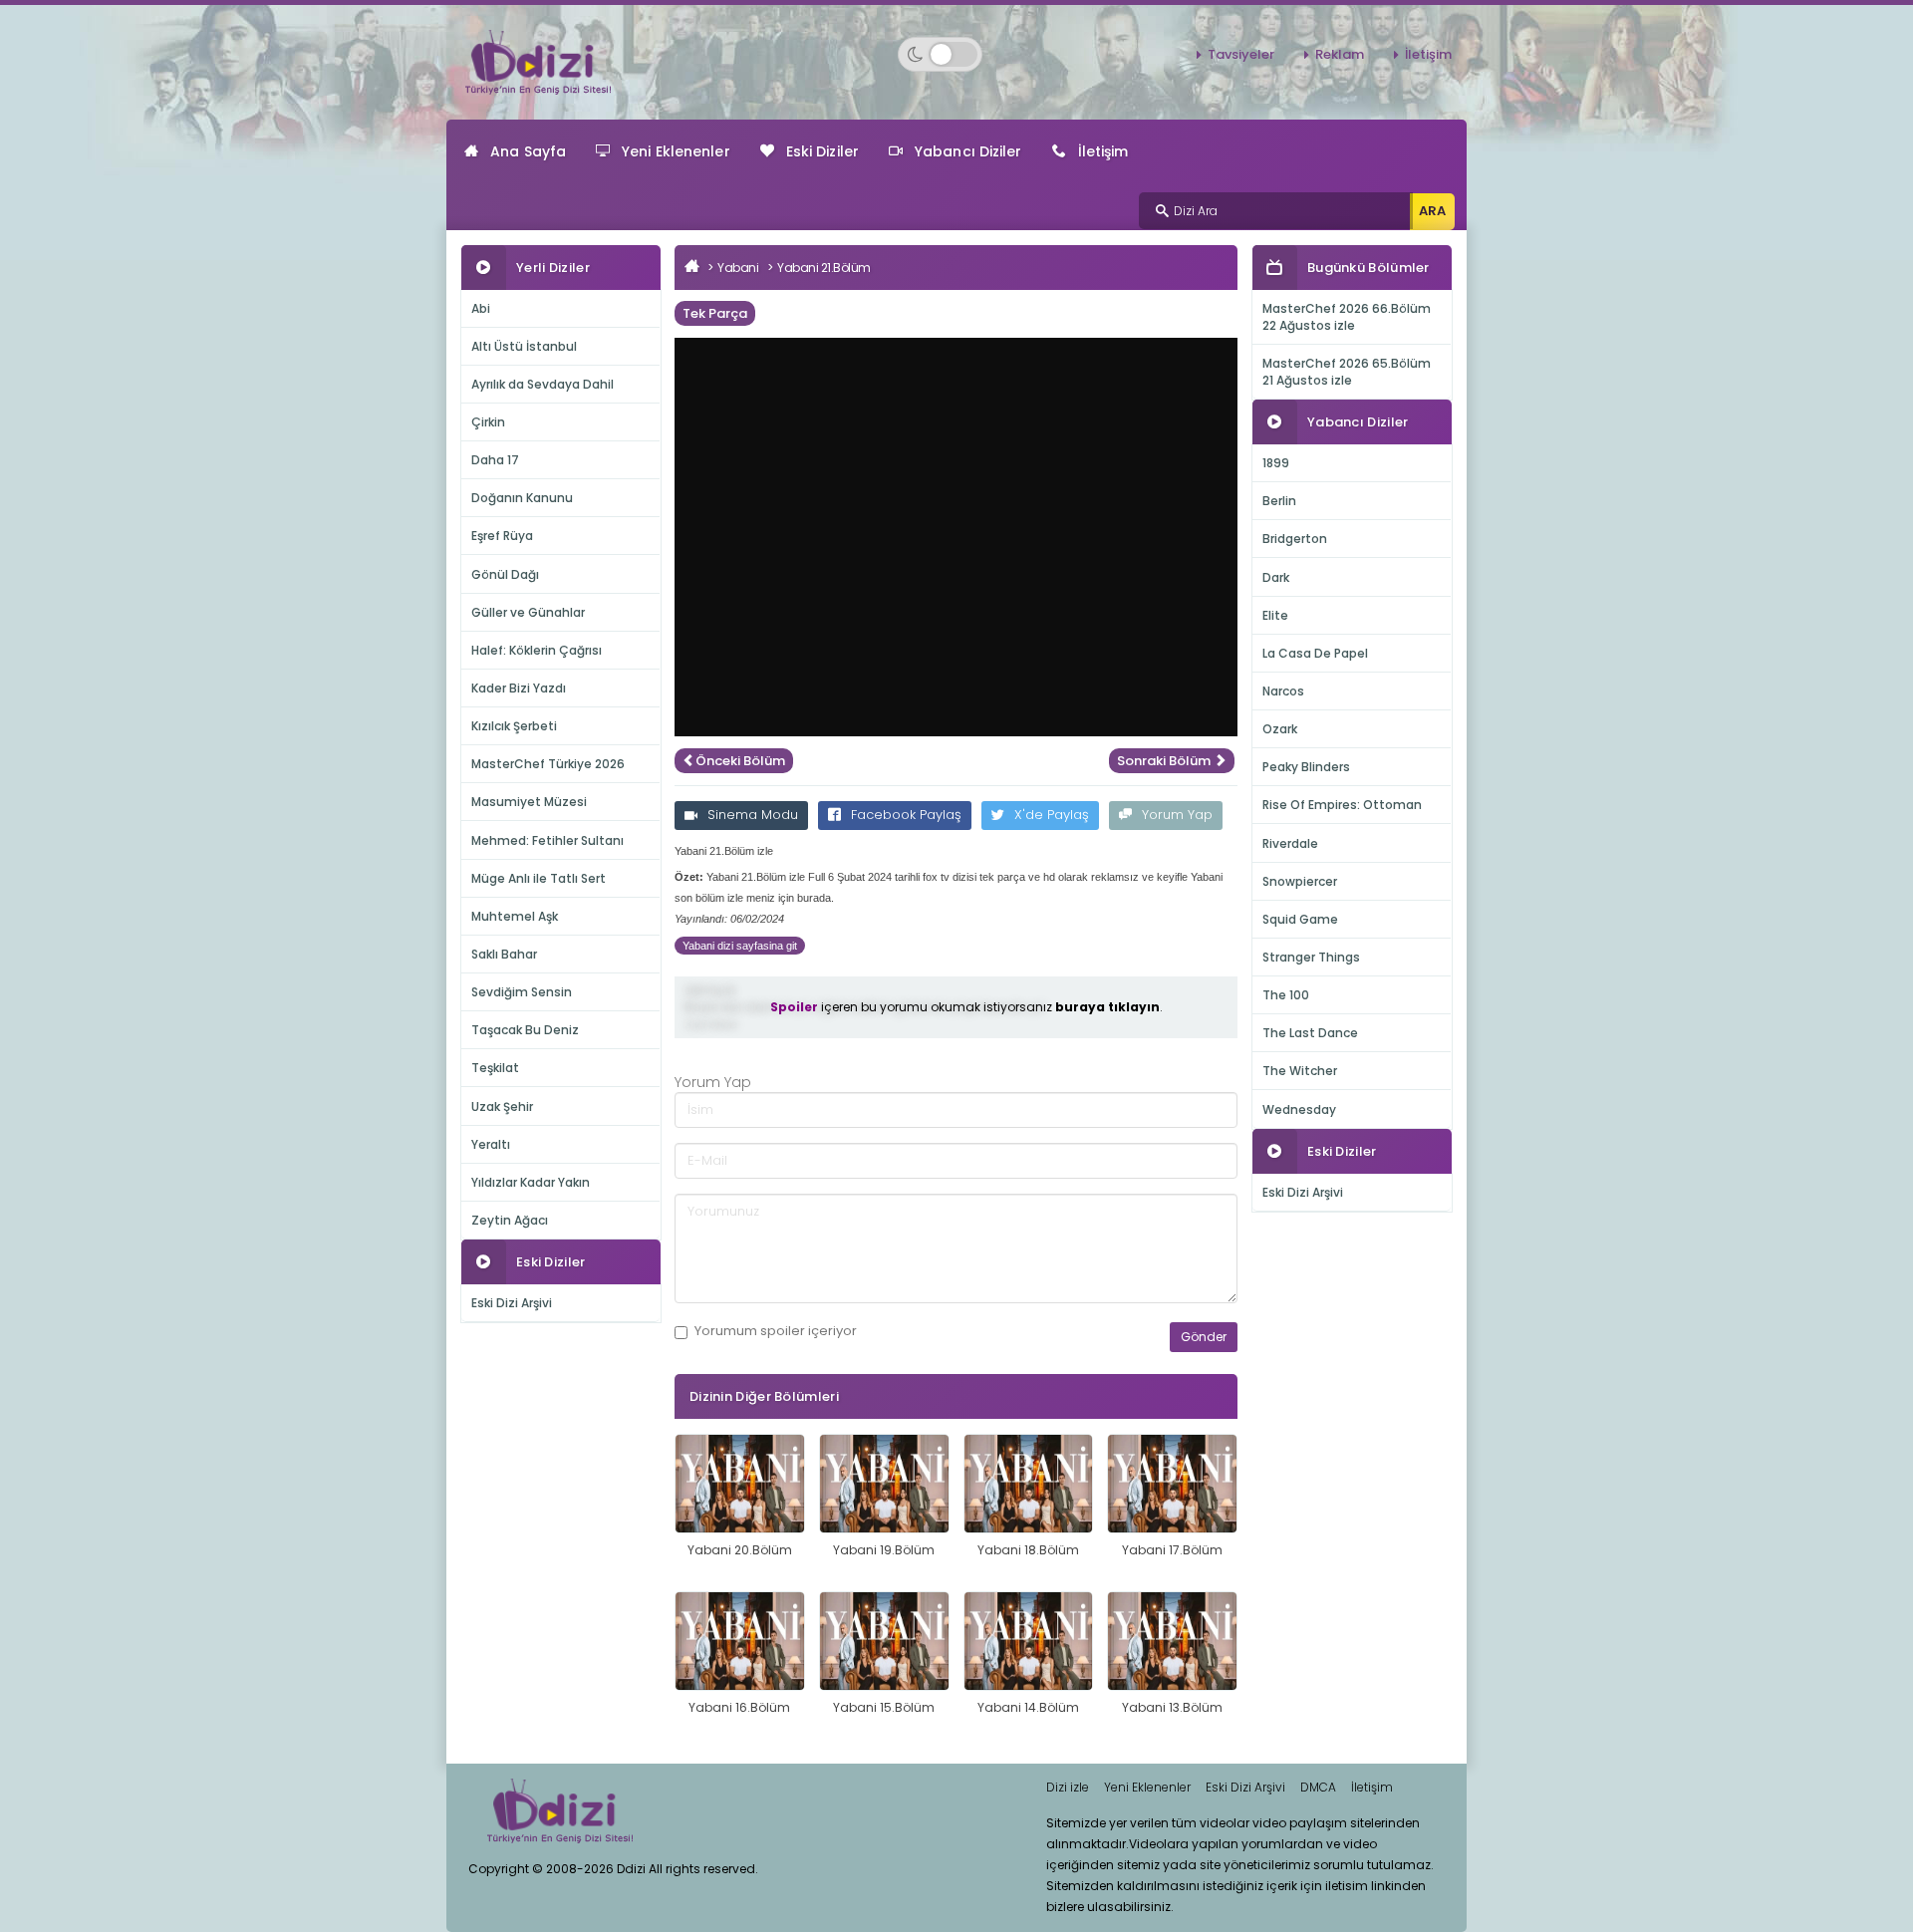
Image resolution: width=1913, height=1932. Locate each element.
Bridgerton (1295, 539)
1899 (1276, 463)
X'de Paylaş (1052, 815)
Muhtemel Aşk (515, 916)
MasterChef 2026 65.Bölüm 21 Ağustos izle (1347, 372)
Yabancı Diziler (968, 151)
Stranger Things (1311, 957)
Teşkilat (495, 1068)
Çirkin (488, 422)
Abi (481, 308)
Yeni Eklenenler (676, 151)
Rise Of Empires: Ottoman (1342, 805)
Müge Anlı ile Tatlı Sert (539, 878)
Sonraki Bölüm (1165, 761)
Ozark (1280, 729)
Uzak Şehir (502, 1106)
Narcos (1283, 691)
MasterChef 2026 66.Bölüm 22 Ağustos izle (1347, 317)
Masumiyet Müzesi (529, 802)
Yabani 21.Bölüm (824, 268)
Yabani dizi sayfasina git (740, 946)
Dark (1276, 577)
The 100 (1286, 995)
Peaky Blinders (1306, 767)
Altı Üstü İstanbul (524, 346)
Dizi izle (1068, 1787)
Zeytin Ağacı (510, 1220)
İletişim (1428, 54)
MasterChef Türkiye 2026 (548, 764)
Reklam (1340, 54)
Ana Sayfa (528, 151)
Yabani (738, 268)
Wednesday (1299, 1109)
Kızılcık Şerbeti (514, 726)
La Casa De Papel (1315, 653)
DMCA (1318, 1787)
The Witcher (1300, 1071)
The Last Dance (1310, 1033)
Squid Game (1300, 919)
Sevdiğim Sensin (522, 992)
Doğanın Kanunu (522, 498)
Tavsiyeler (1241, 54)
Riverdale (1290, 843)
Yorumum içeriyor (776, 1331)
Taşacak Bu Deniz (525, 1030)
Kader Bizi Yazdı (519, 688)
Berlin (1279, 501)
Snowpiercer (1300, 881)
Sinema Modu (753, 815)
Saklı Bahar (504, 954)
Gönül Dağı (505, 574)
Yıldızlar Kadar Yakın (531, 1182)
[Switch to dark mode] (940, 54)
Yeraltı (491, 1144)
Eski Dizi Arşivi (512, 1303)
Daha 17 (495, 460)
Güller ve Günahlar (528, 612)
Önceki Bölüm (740, 761)
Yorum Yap (1177, 815)
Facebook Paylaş (906, 815)
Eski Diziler (822, 151)
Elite (1275, 615)
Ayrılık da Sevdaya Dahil (543, 384)
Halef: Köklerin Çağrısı (537, 650)
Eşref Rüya (502, 536)
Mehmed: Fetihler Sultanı (547, 840)
